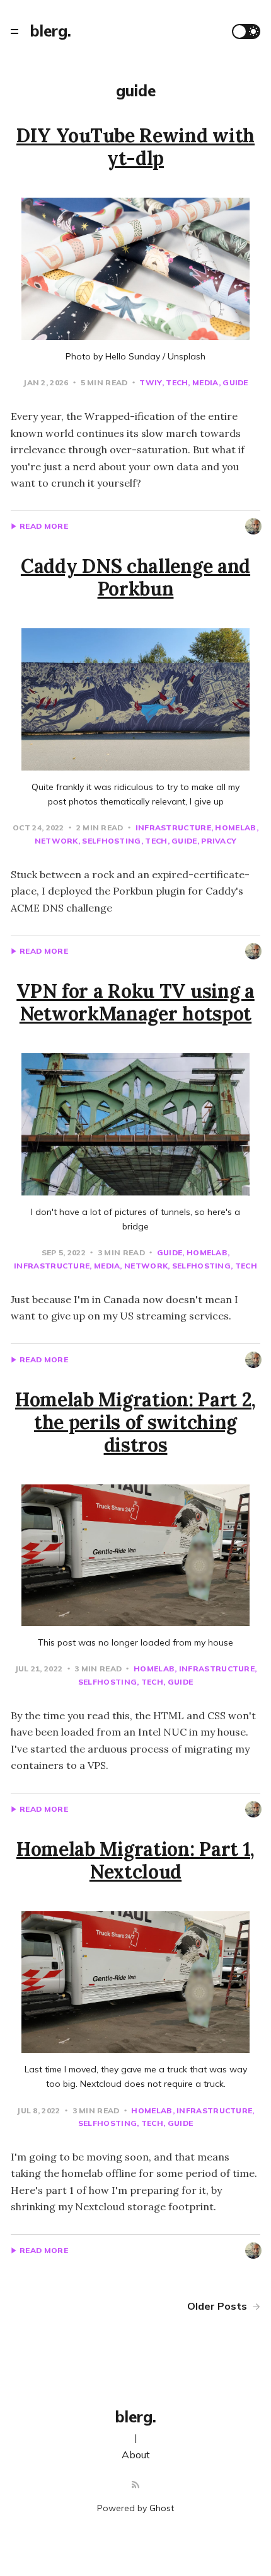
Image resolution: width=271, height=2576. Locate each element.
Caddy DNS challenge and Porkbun (135, 577)
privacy (219, 841)
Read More (44, 526)
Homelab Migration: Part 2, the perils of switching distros (135, 1422)
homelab (235, 828)
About (136, 2455)
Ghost (162, 2508)
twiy (150, 382)
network (146, 1266)
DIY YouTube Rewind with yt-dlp (135, 147)
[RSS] (135, 2485)
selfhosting (111, 841)
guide (235, 382)
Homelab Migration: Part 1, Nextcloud (135, 1860)
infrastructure (173, 828)
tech (177, 382)
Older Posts (218, 2306)
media (205, 382)
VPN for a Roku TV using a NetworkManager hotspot (135, 1002)
